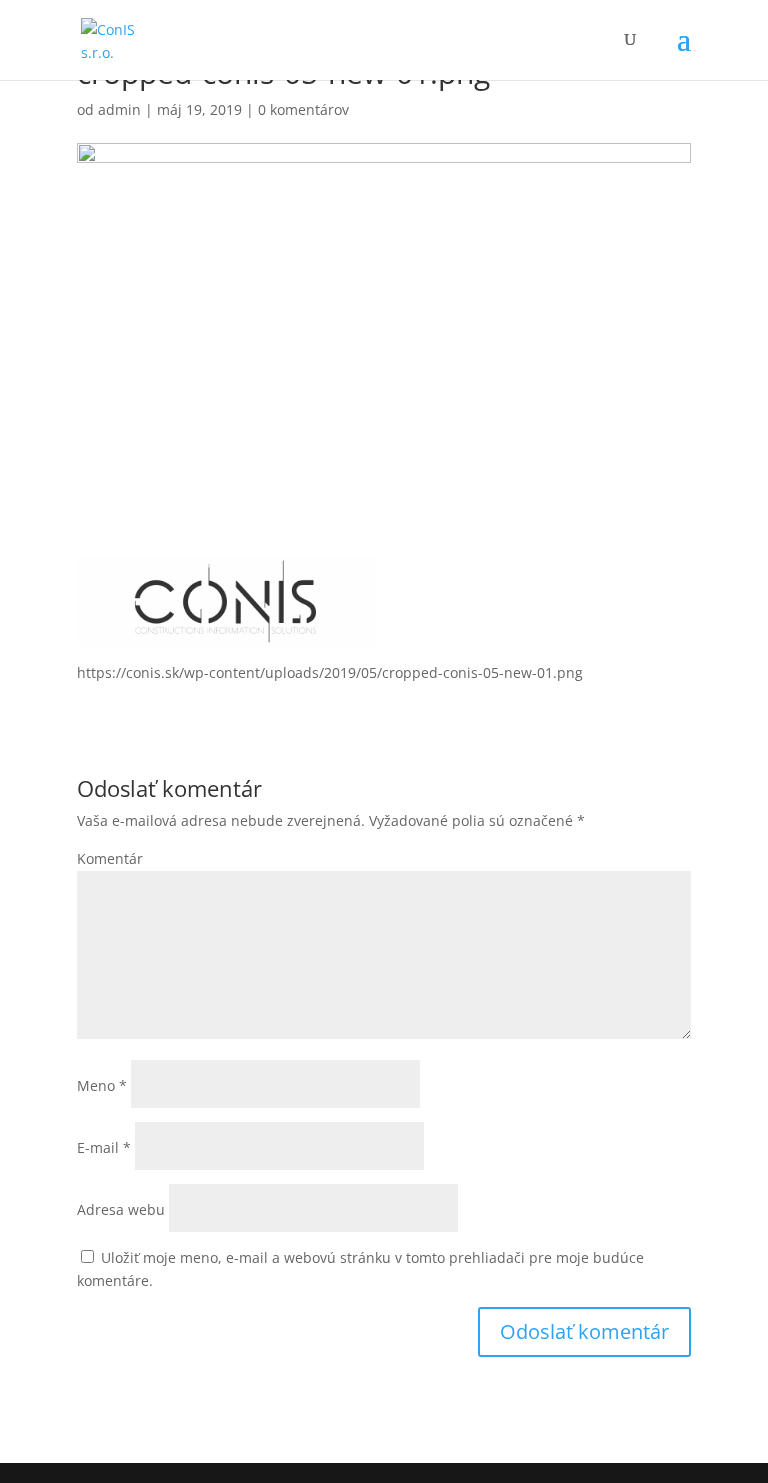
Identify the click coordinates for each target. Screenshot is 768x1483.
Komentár (110, 858)
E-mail (104, 1147)
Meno (102, 1085)
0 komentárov (303, 109)
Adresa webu (121, 1209)
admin (119, 109)
